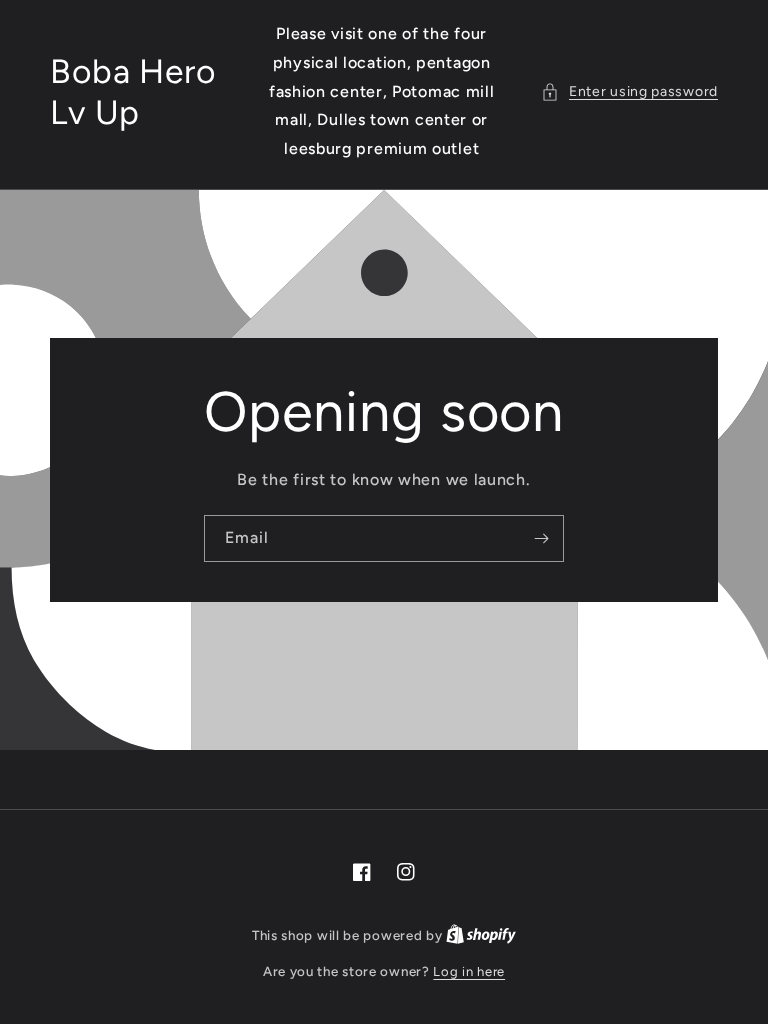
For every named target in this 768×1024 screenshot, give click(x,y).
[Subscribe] (541, 538)
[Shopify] (481, 935)
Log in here (469, 971)
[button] (629, 91)
